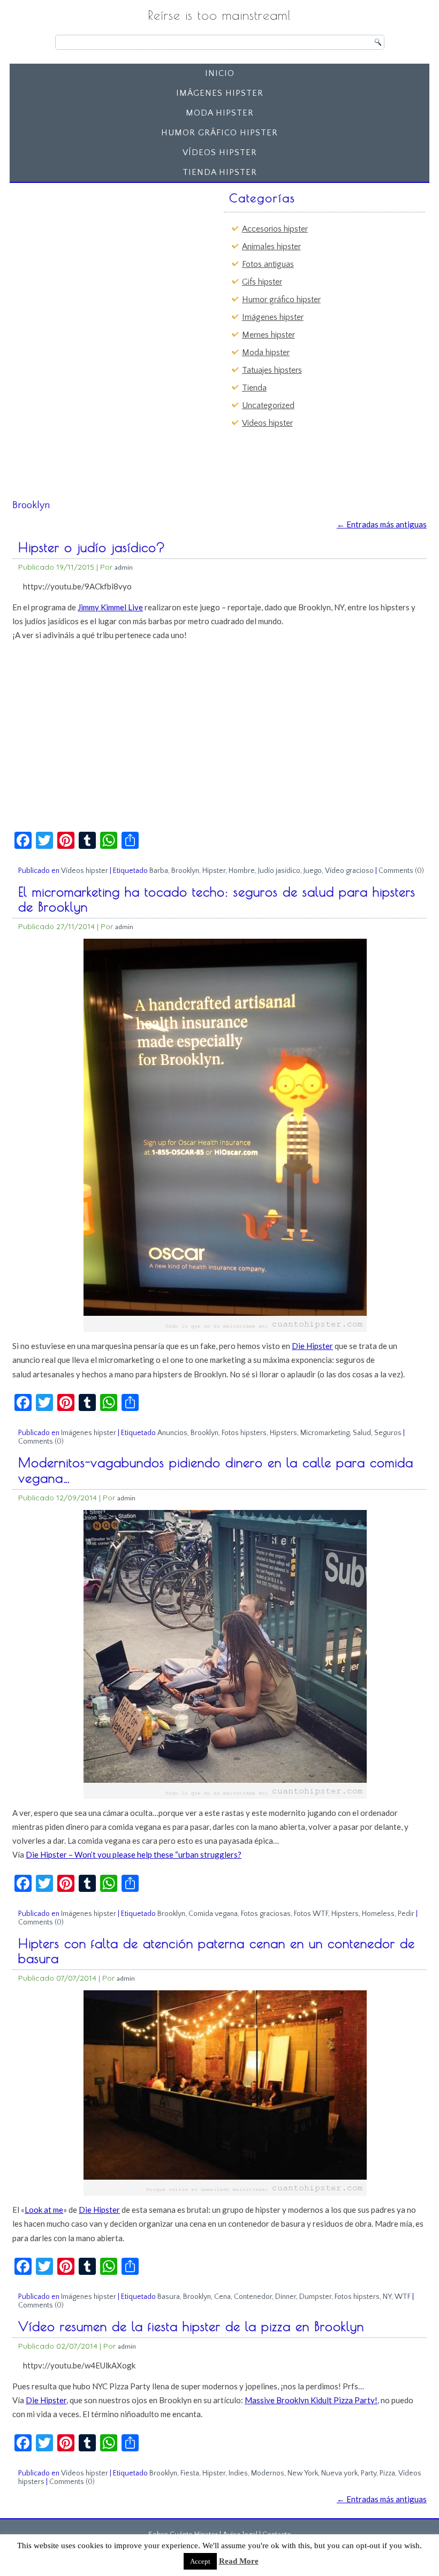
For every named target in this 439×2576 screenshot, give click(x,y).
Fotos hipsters (244, 1433)
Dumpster (315, 2297)
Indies (238, 2473)
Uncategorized (268, 405)
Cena (222, 2297)
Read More (239, 2561)
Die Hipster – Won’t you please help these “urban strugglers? (134, 1854)
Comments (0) (401, 871)
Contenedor (253, 2297)
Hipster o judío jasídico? (92, 547)
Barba (159, 871)
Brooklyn (185, 871)
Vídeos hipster (220, 152)
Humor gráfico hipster (219, 133)
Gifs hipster (262, 282)
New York (303, 2473)
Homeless (378, 1914)
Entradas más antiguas (382, 524)
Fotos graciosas (266, 1914)
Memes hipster (268, 335)
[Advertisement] (97, 254)
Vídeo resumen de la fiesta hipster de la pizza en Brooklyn (191, 2326)
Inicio (220, 73)
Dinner (286, 2297)
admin (124, 567)
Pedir (406, 1914)
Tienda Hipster (220, 172)
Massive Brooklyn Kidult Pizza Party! (311, 2400)
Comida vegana (213, 1914)
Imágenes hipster (220, 93)
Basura (169, 2297)
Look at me (44, 2210)
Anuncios (172, 1433)
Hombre (242, 871)
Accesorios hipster (275, 229)
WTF (403, 2297)
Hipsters (283, 1433)
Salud (362, 1433)
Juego (313, 871)
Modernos (268, 2473)
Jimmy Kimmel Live (110, 607)
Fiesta (190, 2473)
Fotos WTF (311, 1914)
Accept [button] (200, 2561)
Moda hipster (220, 113)
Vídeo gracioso (349, 871)
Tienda (254, 388)
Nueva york (339, 2473)
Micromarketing (325, 1433)
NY (387, 2297)
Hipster (214, 871)
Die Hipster (312, 1346)
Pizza (387, 2473)
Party (369, 2473)
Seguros (388, 1433)
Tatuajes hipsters (272, 370)
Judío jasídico (279, 871)
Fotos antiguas (268, 264)
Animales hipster (271, 247)
